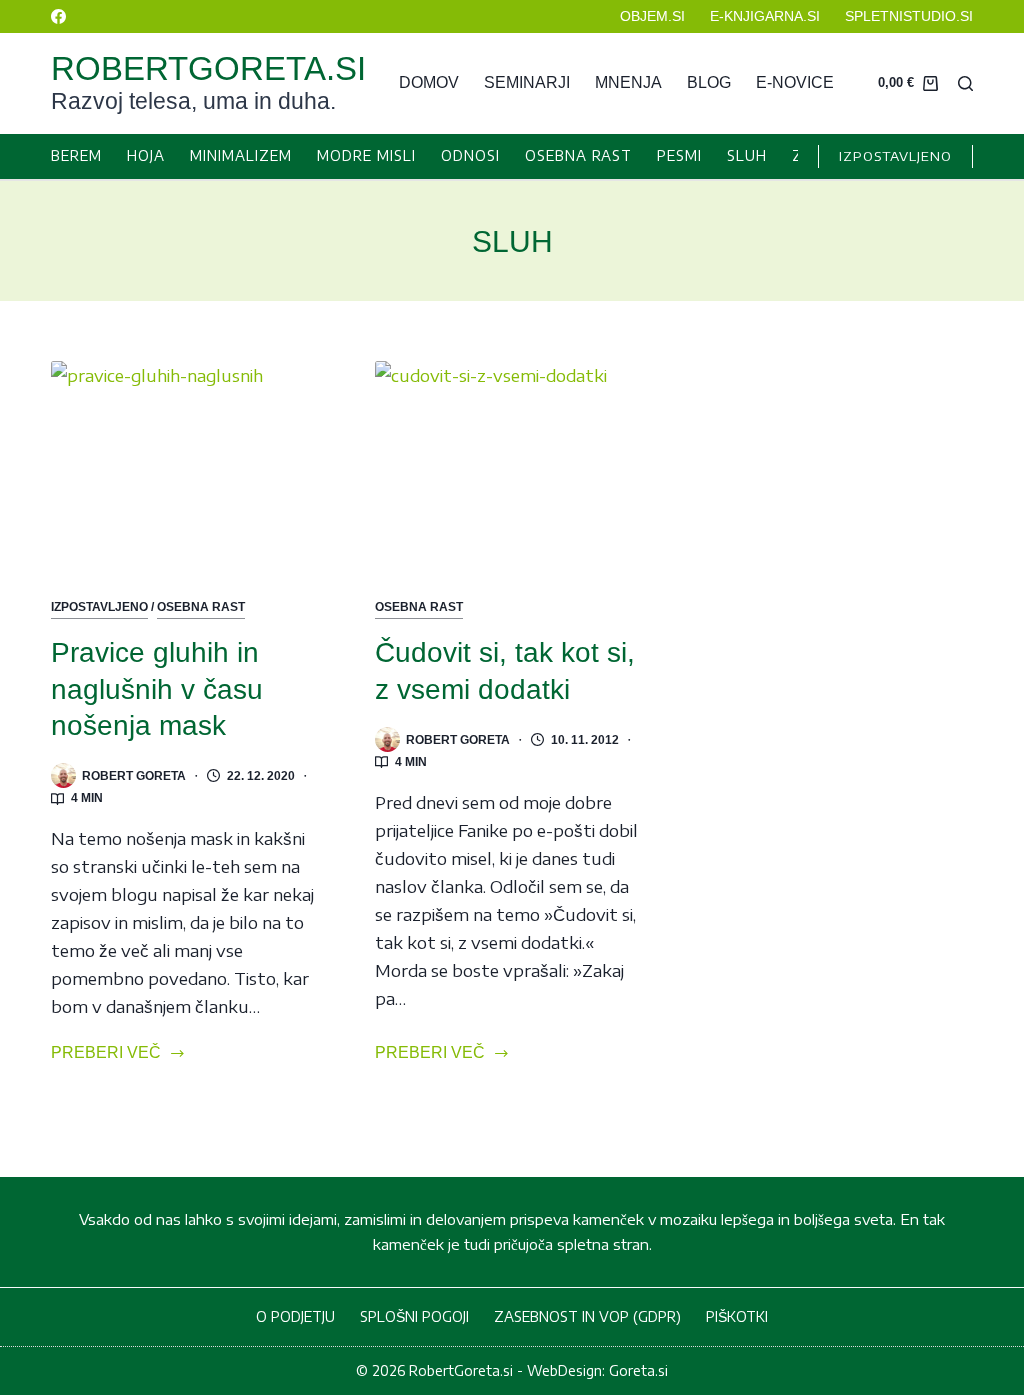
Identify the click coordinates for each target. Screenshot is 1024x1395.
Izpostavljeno (99, 607)
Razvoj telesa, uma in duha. (193, 101)
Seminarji (527, 82)
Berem (76, 155)
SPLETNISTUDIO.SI (909, 16)
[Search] (965, 83)
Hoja (146, 155)
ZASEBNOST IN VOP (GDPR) (587, 1316)
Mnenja (628, 82)
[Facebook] (58, 16)
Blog (709, 82)
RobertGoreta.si (208, 68)
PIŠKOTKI (737, 1316)
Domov (429, 82)
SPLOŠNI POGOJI (414, 1316)
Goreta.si (638, 1370)
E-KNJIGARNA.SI (765, 16)
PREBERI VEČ (106, 1055)
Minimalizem (241, 155)
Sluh (747, 155)
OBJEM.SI (652, 16)
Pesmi (679, 155)
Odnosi (470, 155)
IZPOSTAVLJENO (895, 156)
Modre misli (366, 155)
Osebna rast (578, 155)
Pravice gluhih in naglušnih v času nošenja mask (157, 689)
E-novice (795, 82)
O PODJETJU (295, 1316)
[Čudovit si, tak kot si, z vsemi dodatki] (512, 463)
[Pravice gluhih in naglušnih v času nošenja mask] (188, 463)
